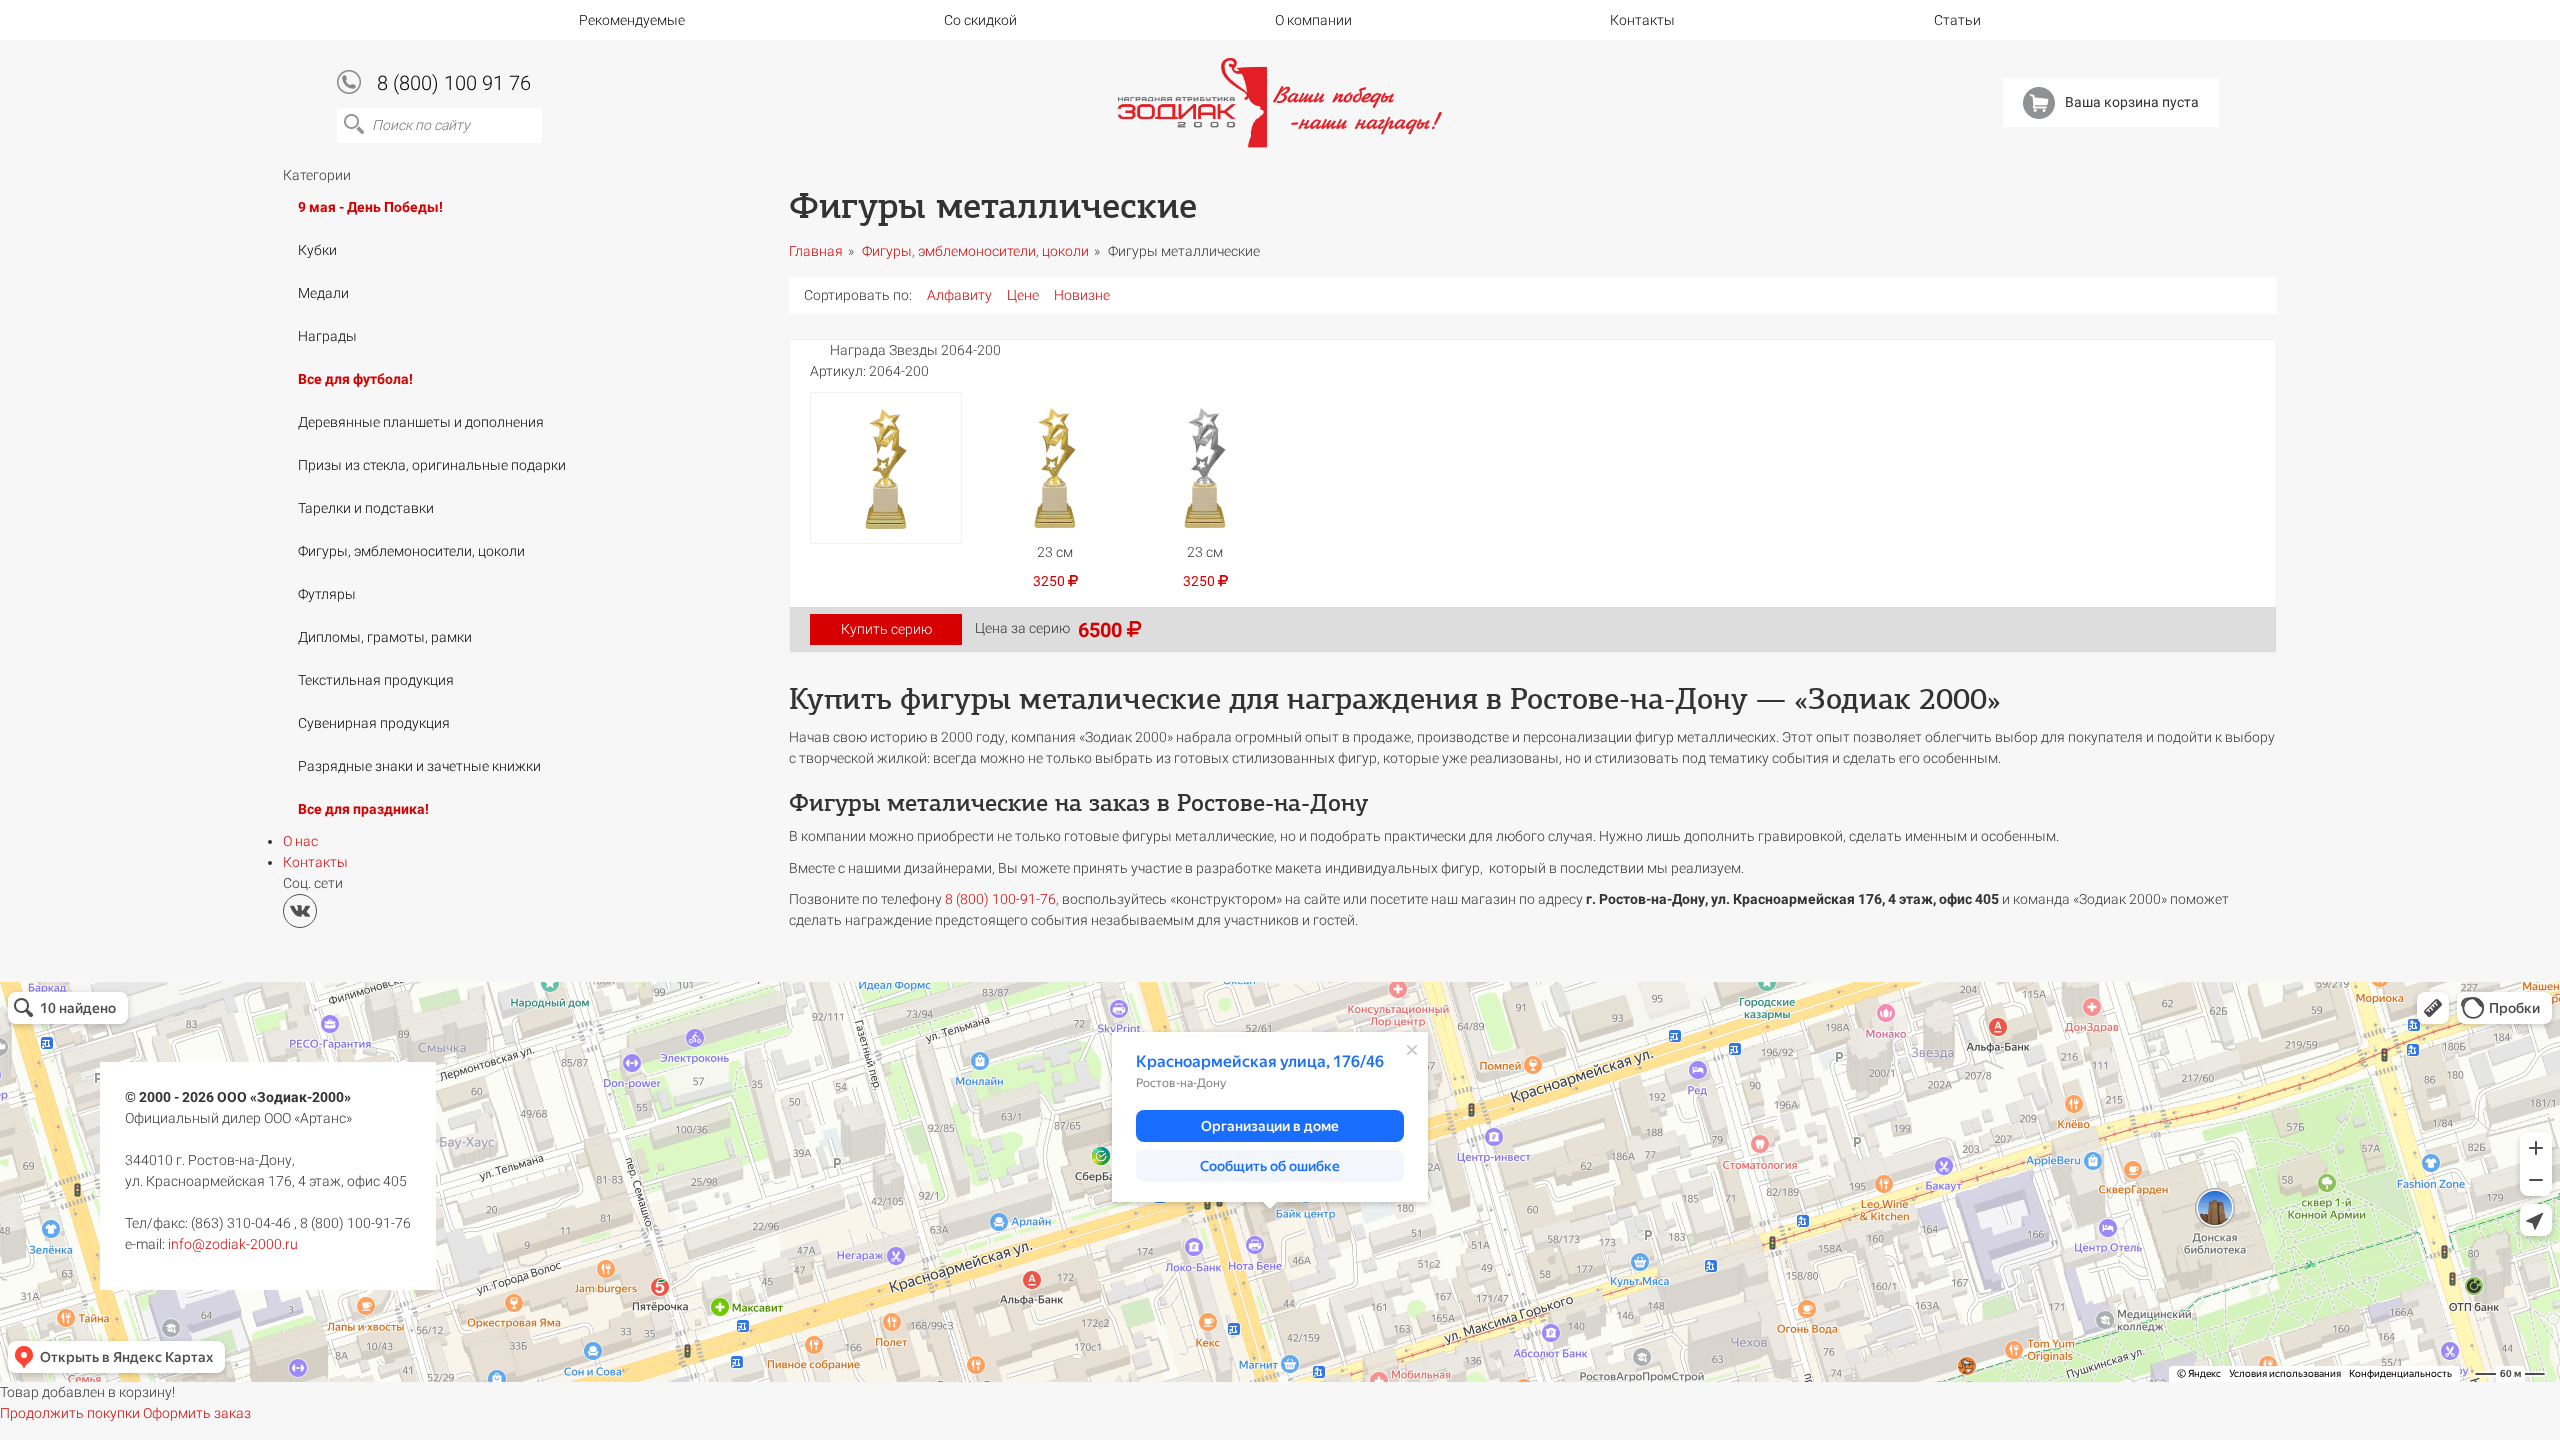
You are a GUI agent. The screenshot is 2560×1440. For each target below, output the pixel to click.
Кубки (317, 250)
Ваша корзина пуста (2132, 102)
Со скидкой (980, 20)
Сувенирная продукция (374, 723)
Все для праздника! (363, 809)
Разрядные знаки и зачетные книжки (419, 766)
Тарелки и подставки (366, 508)
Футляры (327, 594)
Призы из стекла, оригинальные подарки (432, 465)
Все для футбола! (355, 379)
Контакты (1642, 20)
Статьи (1957, 20)
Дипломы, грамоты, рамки (385, 637)
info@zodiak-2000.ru (233, 1244)
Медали (323, 293)
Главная (816, 251)
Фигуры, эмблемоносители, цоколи (411, 551)
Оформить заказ (197, 1413)
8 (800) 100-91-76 (1000, 899)
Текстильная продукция (376, 680)
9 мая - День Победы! (370, 207)
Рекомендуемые (632, 20)
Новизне (1082, 295)
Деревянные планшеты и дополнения (421, 422)
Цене (1023, 295)
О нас (300, 841)
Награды (327, 336)
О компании (1313, 20)
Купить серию (886, 629)
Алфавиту (959, 295)
